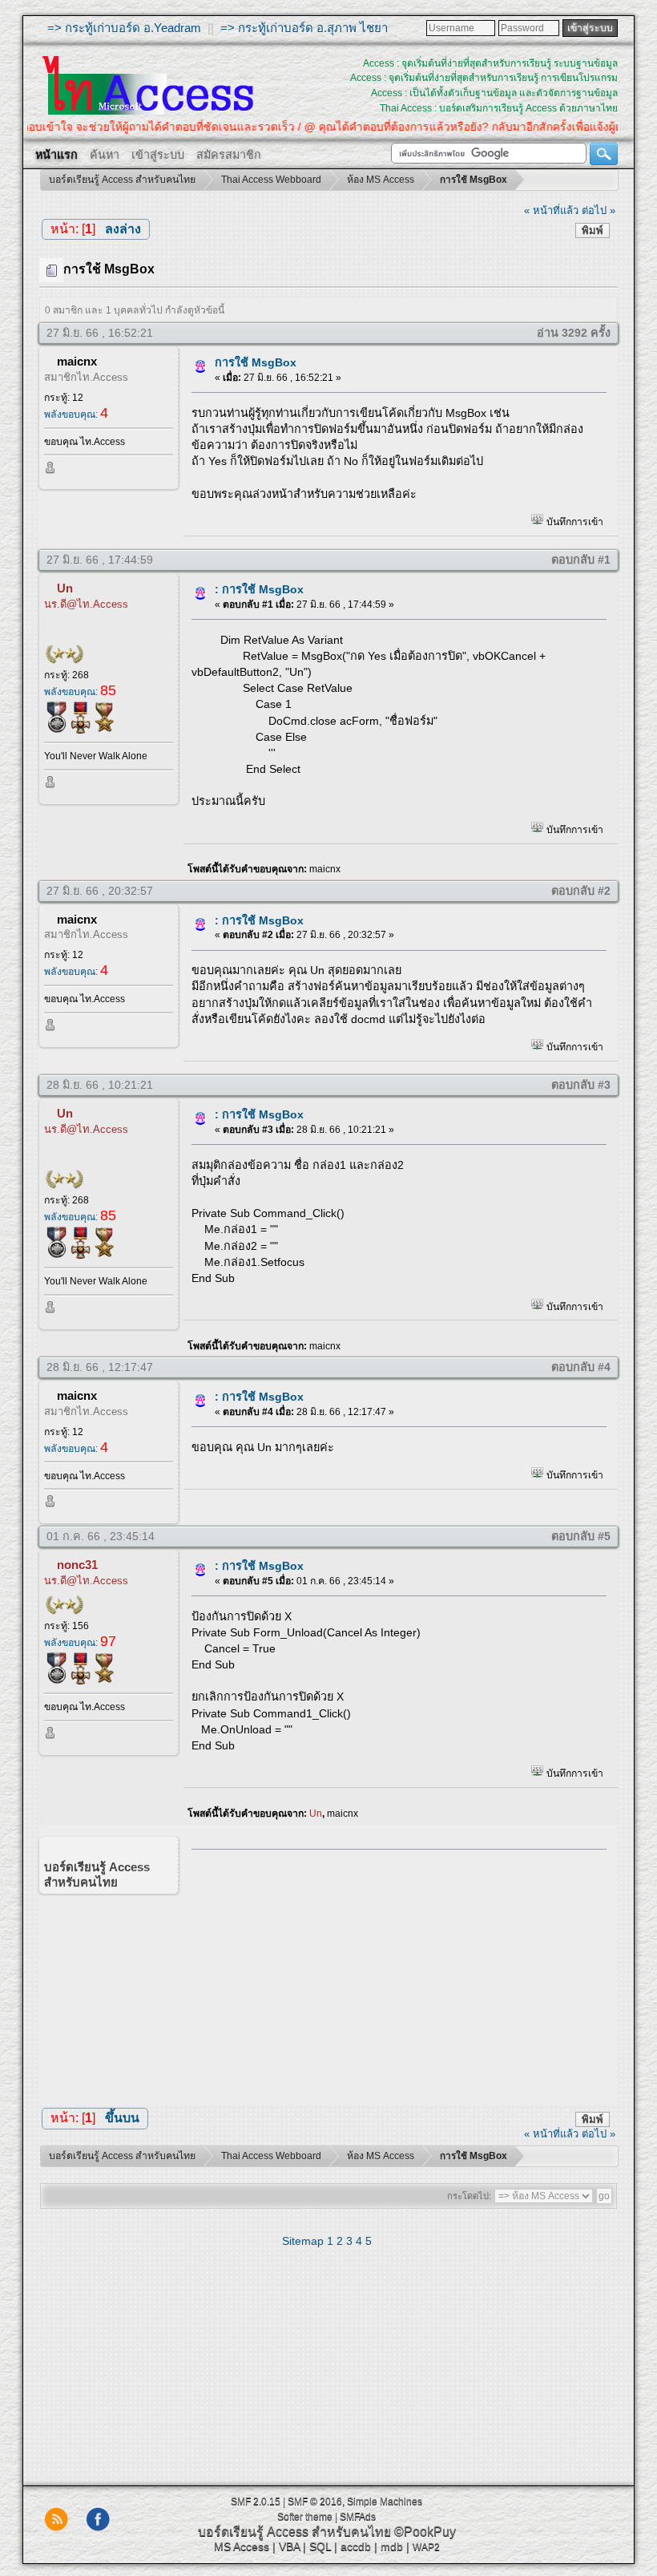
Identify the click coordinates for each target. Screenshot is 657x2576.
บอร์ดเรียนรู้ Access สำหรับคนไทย (294, 2532)
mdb (392, 2546)
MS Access (242, 2546)
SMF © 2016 (315, 2501)
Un (65, 588)
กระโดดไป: (469, 2196)
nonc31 (77, 1565)
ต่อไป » (599, 210)
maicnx (77, 361)
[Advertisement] (393, 1973)
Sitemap (303, 2241)
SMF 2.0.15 (256, 2501)
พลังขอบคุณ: (76, 415)
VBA (289, 2546)
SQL (320, 2546)
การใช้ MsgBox (256, 362)
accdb (356, 2546)
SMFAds (358, 2517)
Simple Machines (385, 2501)
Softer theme (305, 2517)
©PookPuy (425, 2532)
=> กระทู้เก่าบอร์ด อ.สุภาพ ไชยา (304, 28)
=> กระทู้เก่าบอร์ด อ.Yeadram (124, 28)
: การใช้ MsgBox (259, 589)
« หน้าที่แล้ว (551, 210)
